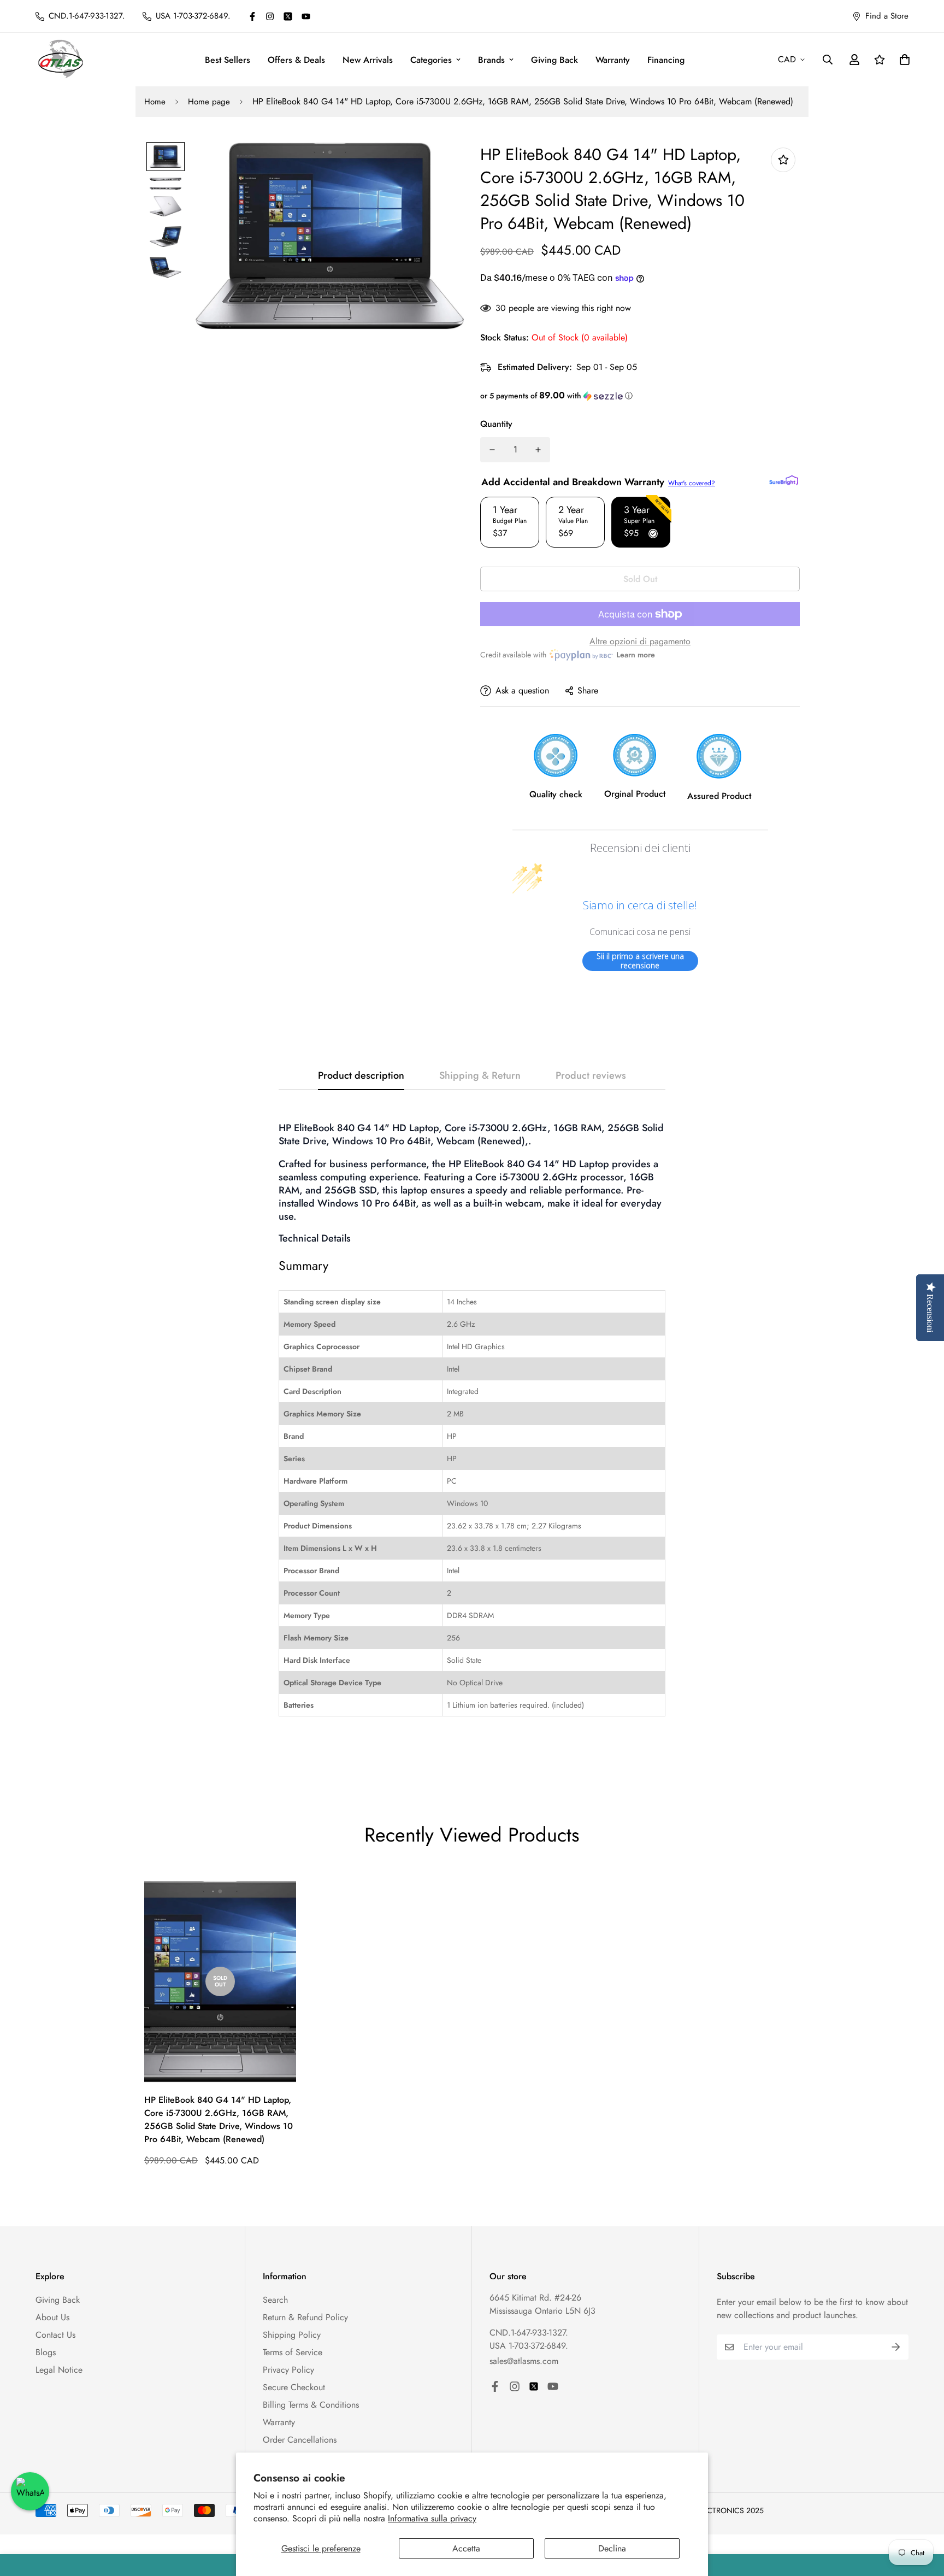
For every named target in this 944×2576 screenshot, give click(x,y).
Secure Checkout (294, 2387)
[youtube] (306, 16)
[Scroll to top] (923, 2516)
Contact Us (55, 2335)
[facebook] (252, 16)
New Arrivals (368, 60)
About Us (52, 2317)
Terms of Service (293, 2352)
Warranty (613, 60)
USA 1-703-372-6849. (529, 2346)
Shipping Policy (292, 2335)
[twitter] (288, 16)
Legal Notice (59, 2370)
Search (275, 2300)
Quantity (496, 424)
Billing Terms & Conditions (311, 2405)
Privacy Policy (288, 2370)
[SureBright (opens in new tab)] (784, 480)
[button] (640, 396)
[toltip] (783, 160)
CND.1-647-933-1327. (529, 2333)
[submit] (896, 2347)
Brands (491, 60)
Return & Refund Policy (305, 2317)
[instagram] (270, 16)
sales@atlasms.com (524, 2361)
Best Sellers (228, 60)
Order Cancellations (300, 2440)
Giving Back (554, 60)
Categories (431, 60)
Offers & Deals (296, 60)
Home (155, 102)
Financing (666, 60)
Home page (209, 102)
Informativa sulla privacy (432, 2518)
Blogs (46, 2352)
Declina (612, 2548)
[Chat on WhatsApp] (30, 2491)
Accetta (466, 2548)
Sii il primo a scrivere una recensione (640, 961)
